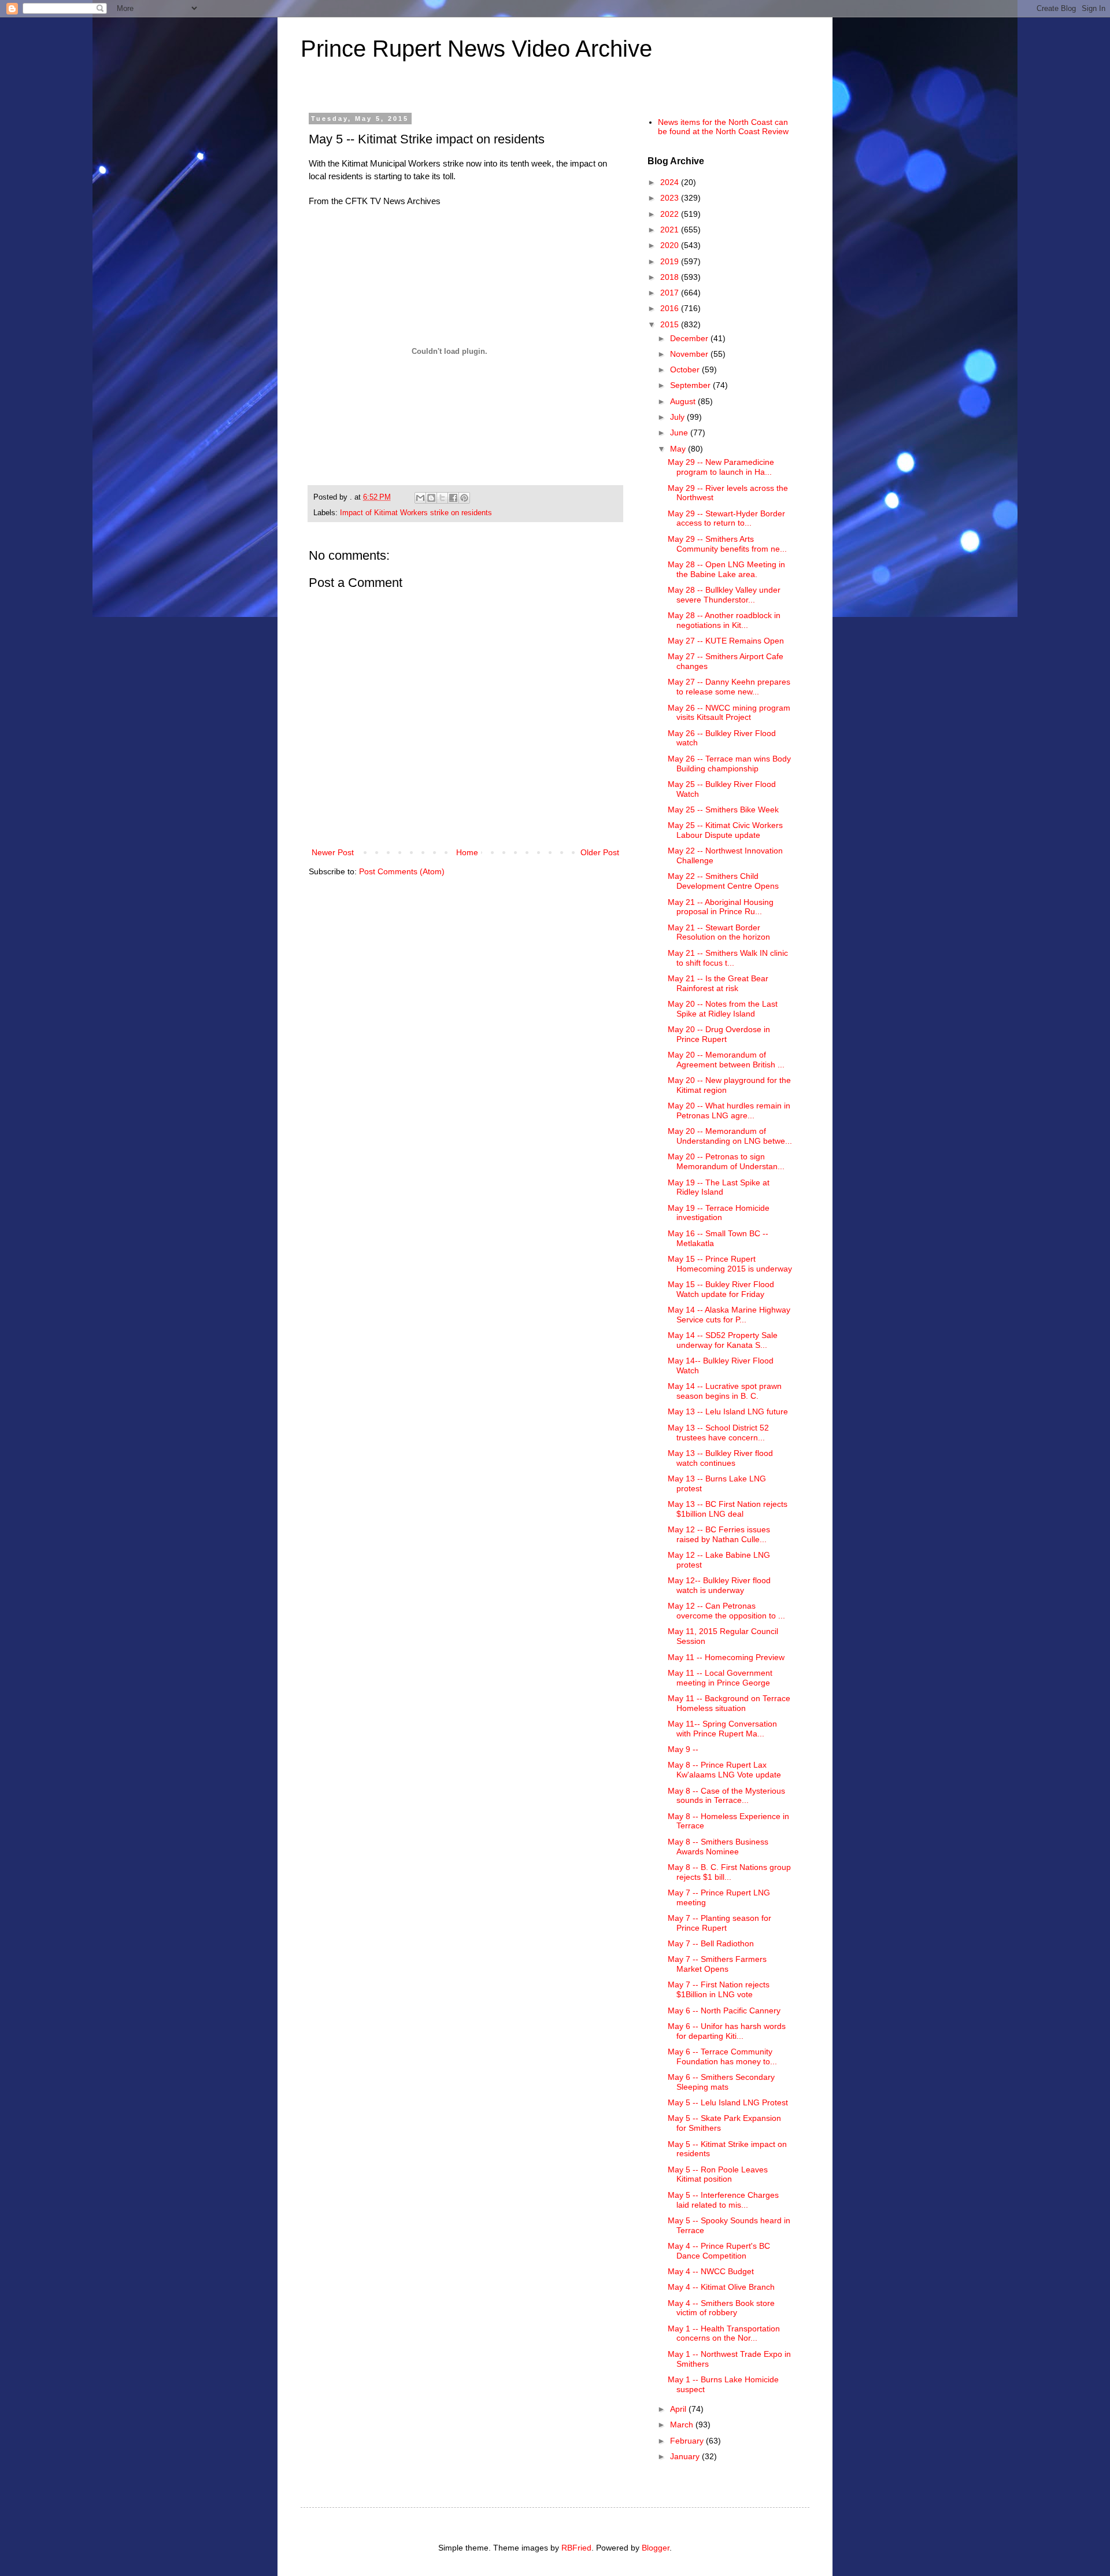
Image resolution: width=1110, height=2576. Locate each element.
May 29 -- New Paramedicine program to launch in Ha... (721, 467)
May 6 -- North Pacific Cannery (724, 2010)
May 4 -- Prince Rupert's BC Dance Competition (719, 2251)
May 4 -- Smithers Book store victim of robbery (721, 2308)
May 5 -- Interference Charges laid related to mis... (723, 2200)
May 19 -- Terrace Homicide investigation (719, 1213)
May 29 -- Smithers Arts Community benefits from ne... (727, 544)
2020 (671, 245)
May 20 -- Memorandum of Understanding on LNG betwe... (730, 1136)
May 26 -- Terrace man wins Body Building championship (729, 764)
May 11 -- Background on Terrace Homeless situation (729, 1703)
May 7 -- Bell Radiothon (711, 1943)
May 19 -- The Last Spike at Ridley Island (719, 1187)
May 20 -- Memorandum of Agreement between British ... (726, 1060)
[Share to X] (442, 498)
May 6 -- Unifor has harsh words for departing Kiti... (727, 2031)
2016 (671, 308)
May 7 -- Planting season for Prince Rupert (719, 1923)
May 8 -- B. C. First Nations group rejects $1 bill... (729, 1872)
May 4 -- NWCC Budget (711, 2271)
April (679, 2409)
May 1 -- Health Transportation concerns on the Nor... (724, 2333)
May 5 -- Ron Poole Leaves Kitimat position (718, 2174)
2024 (671, 182)
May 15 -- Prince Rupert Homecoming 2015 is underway (730, 1264)
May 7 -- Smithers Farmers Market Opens (717, 1964)
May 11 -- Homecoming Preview (726, 1657)
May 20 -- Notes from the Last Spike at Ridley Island (723, 1009)
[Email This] (420, 498)
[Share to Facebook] (453, 498)
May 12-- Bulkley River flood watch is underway (719, 1585)
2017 (671, 293)
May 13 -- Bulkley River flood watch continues (720, 1458)
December (690, 338)
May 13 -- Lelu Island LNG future (728, 1411)
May (679, 449)
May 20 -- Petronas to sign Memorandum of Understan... (726, 1161)
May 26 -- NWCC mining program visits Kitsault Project (729, 713)
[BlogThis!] (431, 498)
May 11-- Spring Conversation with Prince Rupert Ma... (722, 1729)
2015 (671, 324)
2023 (671, 198)
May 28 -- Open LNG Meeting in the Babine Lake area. (726, 569)
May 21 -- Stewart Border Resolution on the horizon (719, 932)
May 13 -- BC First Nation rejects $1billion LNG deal (728, 1509)
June (680, 433)
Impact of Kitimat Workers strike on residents (416, 513)
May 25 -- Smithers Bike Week (723, 810)
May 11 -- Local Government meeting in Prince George (720, 1678)
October (686, 369)
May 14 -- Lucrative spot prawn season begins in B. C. (725, 1391)
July (678, 417)
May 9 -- (683, 1749)
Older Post (600, 852)
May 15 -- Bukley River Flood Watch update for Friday (721, 1289)
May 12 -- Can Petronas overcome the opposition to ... (726, 1611)
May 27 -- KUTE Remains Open (726, 641)
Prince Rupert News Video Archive (476, 49)
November (690, 354)
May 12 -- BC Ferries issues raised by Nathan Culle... (719, 1534)
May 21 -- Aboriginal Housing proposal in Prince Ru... (721, 907)
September (691, 385)
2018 (671, 277)
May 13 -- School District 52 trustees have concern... (718, 1433)
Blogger (656, 2548)
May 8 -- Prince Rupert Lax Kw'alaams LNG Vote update (724, 1770)
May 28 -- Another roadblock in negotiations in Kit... (724, 620)
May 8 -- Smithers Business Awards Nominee (718, 1847)
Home (467, 852)
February (688, 2441)
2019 (671, 261)
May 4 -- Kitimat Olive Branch (721, 2287)
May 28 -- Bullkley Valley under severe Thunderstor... (724, 595)
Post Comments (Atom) (402, 871)
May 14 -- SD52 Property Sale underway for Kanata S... (723, 1340)
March (683, 2425)
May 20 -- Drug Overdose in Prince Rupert (719, 1034)
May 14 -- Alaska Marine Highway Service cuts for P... (729, 1315)
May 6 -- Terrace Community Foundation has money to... (722, 2056)
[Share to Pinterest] (464, 498)
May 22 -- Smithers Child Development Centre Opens (723, 881)
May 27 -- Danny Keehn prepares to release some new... (729, 687)
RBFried (576, 2548)
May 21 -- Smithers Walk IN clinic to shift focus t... (728, 958)
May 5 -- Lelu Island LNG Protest (728, 2102)
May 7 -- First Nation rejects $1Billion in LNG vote (719, 1989)
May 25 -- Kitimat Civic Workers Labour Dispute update (725, 830)
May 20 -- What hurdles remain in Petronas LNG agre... (729, 1110)
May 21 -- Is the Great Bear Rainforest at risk (718, 983)
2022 (671, 214)
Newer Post (333, 852)
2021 (671, 230)
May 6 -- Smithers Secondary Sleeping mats (721, 2082)
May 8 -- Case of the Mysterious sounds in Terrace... (726, 1796)
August (684, 401)
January (686, 2456)
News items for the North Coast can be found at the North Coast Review (723, 127)
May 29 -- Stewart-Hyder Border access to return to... (726, 518)
